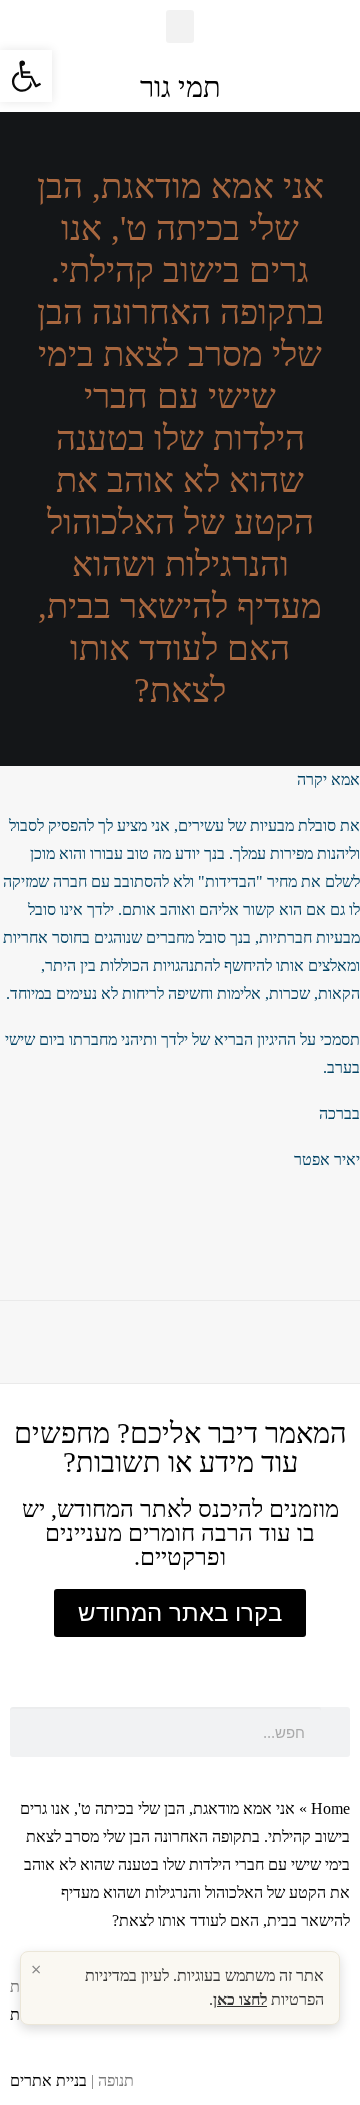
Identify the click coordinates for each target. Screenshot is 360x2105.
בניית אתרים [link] (48, 2080)
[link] (26, 76)
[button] (180, 26)
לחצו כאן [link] (240, 1999)
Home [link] (330, 1808)
